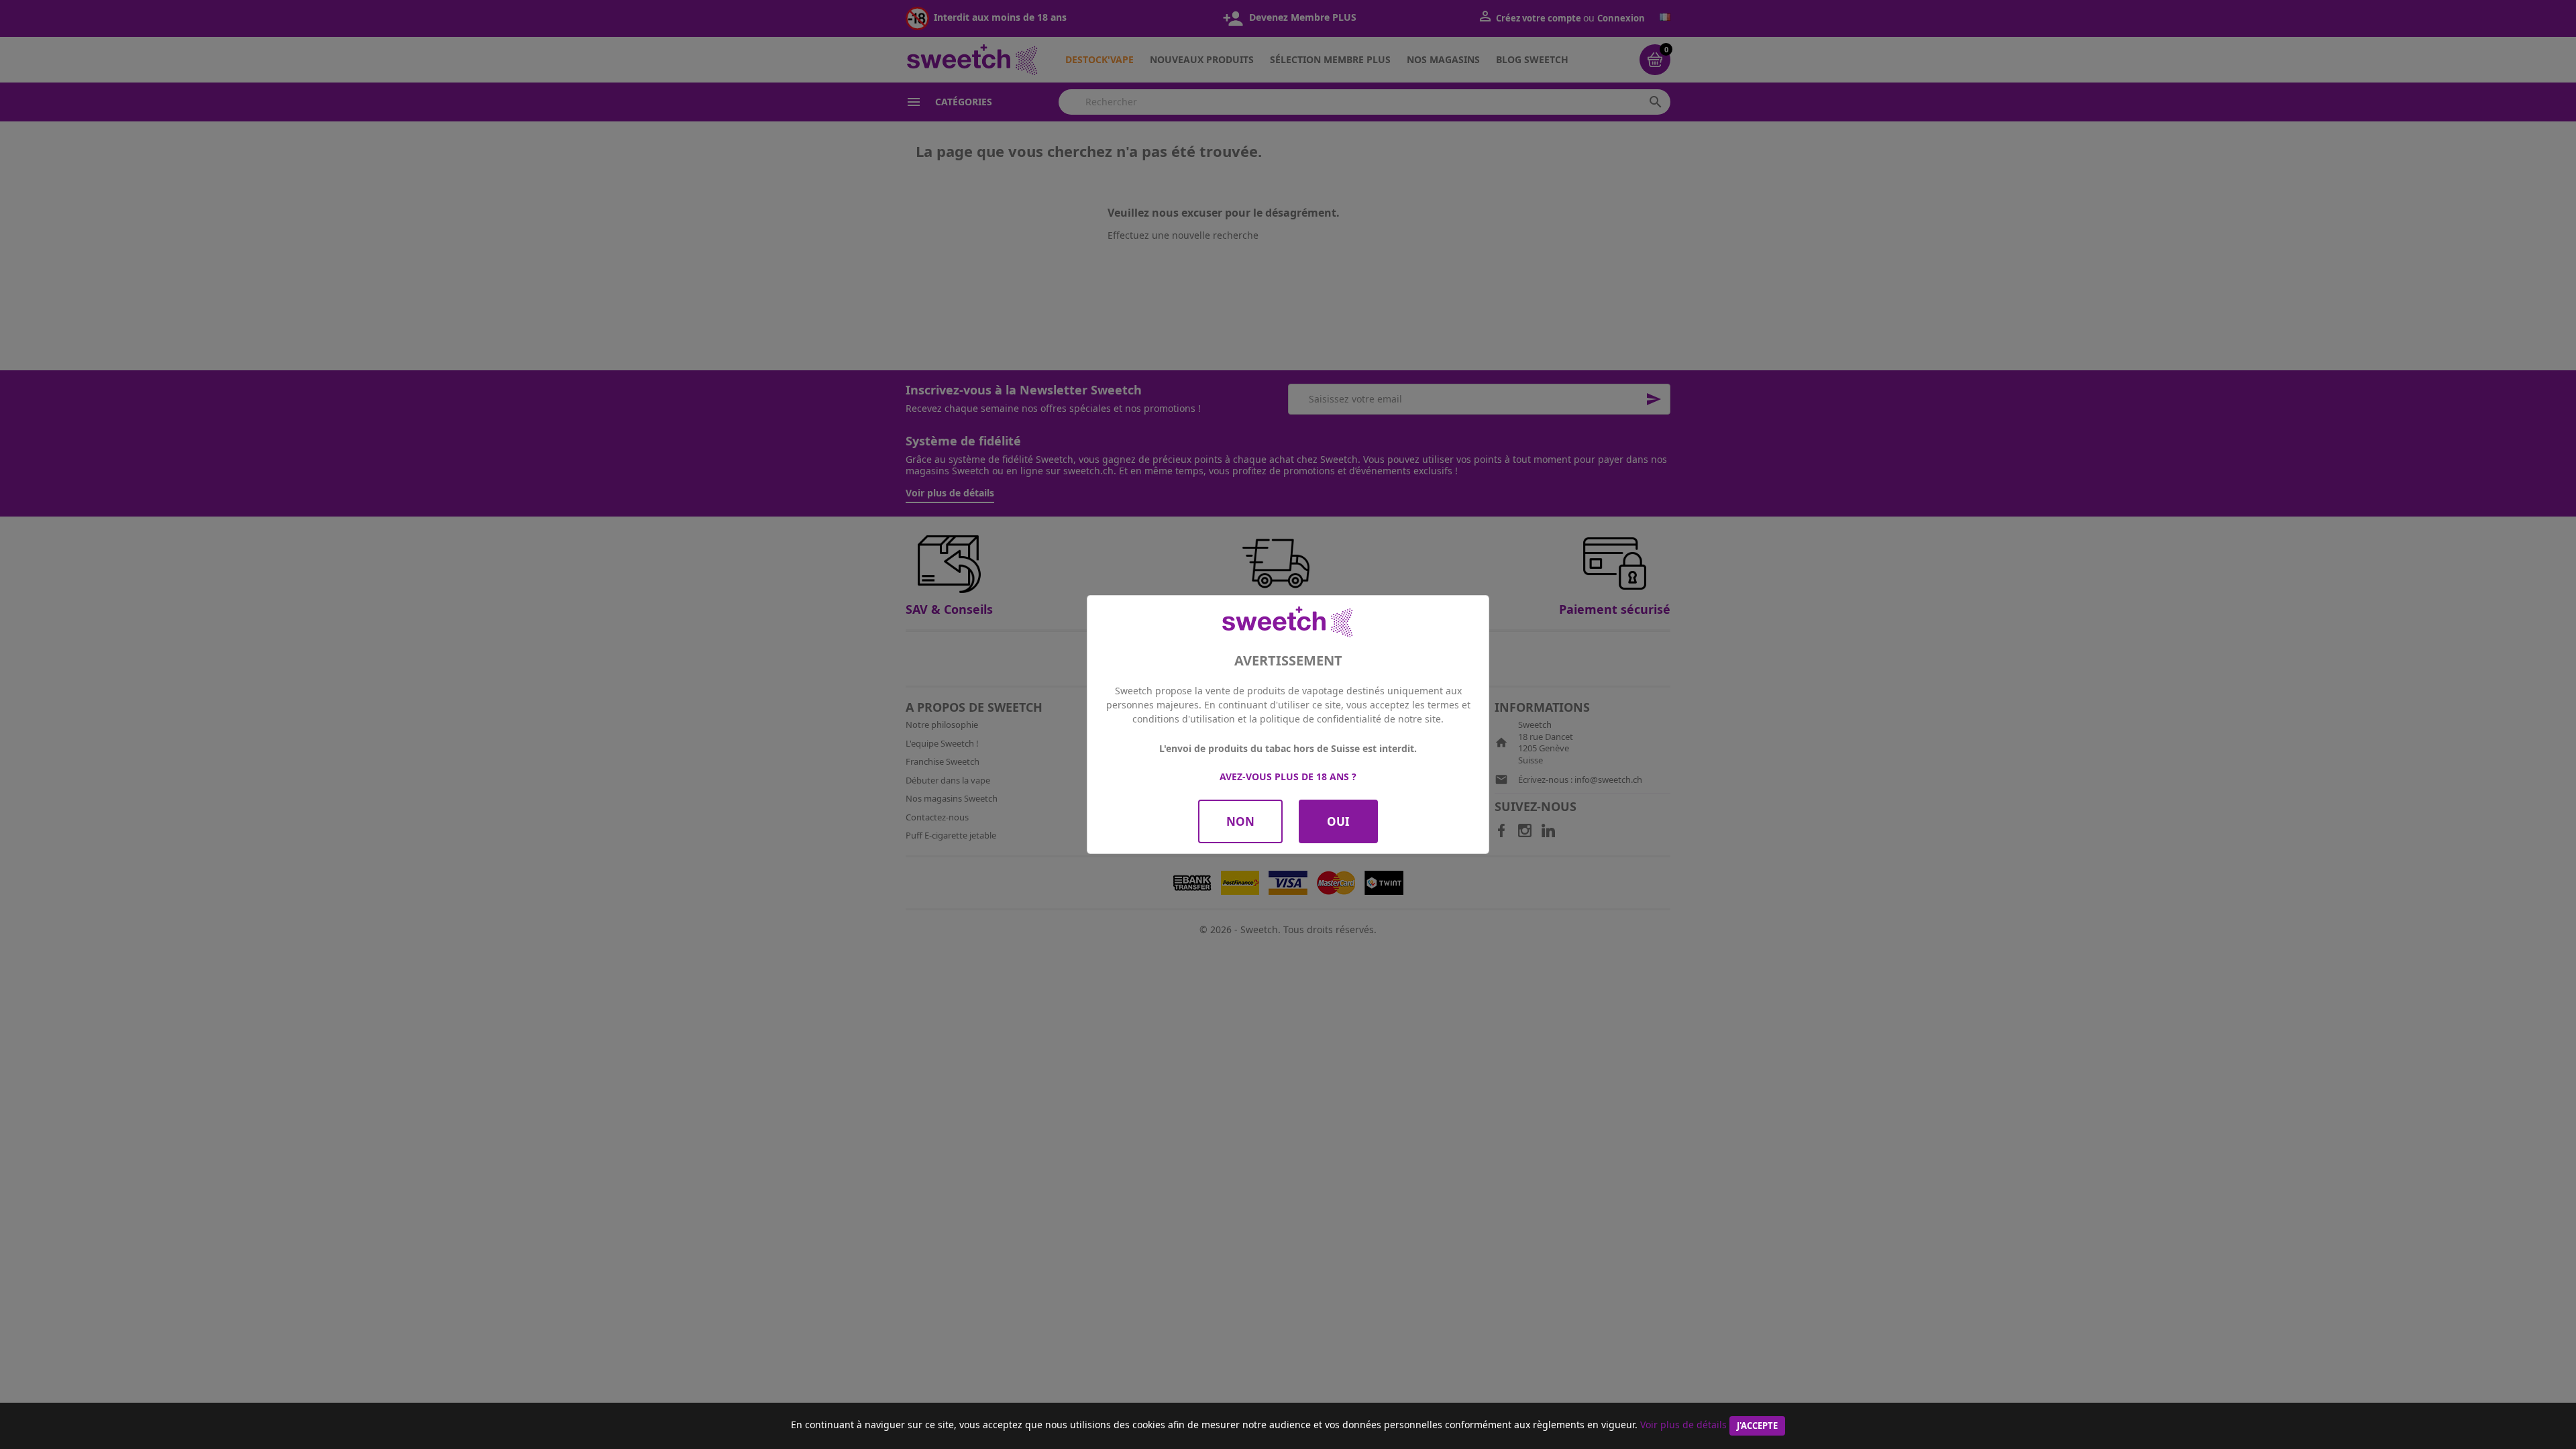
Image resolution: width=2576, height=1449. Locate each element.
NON (1240, 821)
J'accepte (1757, 1426)
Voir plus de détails (1683, 1425)
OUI (1338, 821)
